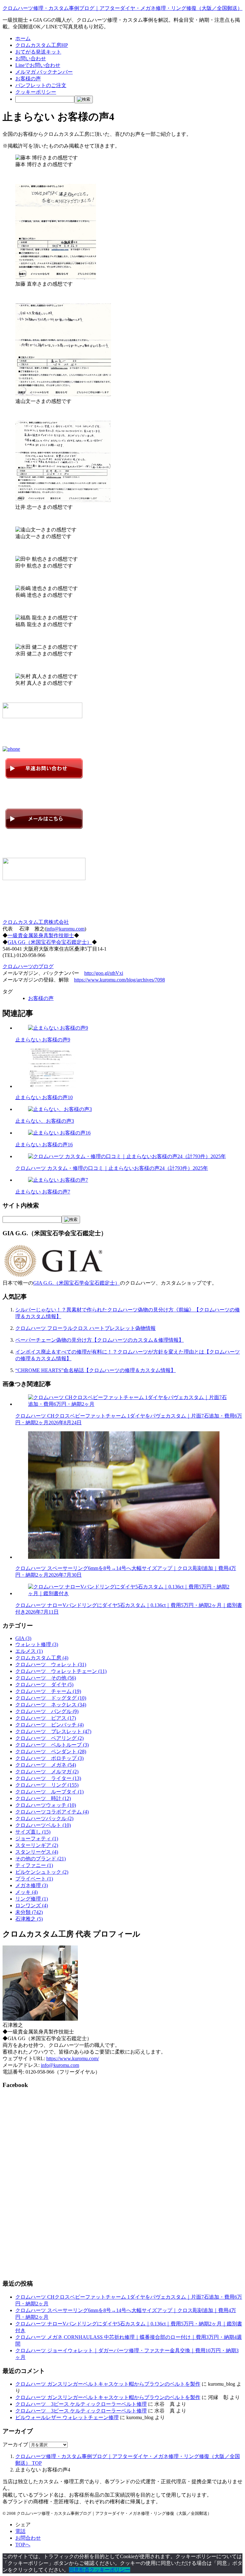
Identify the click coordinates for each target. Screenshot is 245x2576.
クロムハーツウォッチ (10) (46, 1805)
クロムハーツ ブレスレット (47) (53, 1731)
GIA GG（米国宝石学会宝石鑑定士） (50, 942)
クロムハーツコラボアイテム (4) (52, 1812)
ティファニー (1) (34, 1865)
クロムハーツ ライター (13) (48, 1778)
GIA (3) (23, 1638)
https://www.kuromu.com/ (73, 2058)
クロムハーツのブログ (28, 966)
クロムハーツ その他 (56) (46, 1678)
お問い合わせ (31, 58)
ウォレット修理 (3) (37, 1644)
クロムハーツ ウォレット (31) (51, 1664)
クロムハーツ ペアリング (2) (49, 1738)
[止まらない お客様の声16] (59, 1133)
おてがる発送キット (38, 52)
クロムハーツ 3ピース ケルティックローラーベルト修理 (81, 2404)
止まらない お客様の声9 (43, 1040)
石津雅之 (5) (29, 1919)
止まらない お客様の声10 (44, 1097)
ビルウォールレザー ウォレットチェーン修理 (67, 2417)
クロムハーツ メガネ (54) (46, 1765)
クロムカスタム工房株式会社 (36, 922)
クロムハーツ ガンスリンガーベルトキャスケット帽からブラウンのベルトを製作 (108, 2384)
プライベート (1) (34, 1879)
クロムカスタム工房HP (42, 45)
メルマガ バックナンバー (44, 72)
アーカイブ (15, 2445)
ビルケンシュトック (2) (42, 1872)
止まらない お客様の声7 (43, 1192)
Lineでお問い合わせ (38, 65)
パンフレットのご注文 (41, 85)
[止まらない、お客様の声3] (60, 1109)
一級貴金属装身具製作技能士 (41, 935)
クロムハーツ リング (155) (47, 1785)
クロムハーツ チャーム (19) (48, 1691)
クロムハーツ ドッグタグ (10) (51, 1698)
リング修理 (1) (32, 1899)
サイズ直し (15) (33, 1832)
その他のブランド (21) (41, 1859)
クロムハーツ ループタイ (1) (49, 1792)
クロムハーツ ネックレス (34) (51, 1705)
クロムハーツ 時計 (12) (43, 1798)
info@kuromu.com (65, 929)
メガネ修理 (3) (32, 1885)
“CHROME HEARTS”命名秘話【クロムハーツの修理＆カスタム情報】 (96, 1370)
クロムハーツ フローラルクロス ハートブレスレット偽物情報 (85, 1328)
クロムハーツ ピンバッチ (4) (49, 1725)
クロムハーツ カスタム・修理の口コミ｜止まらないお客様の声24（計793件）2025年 (112, 1168)
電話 (20, 2531)
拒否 (84, 2570)
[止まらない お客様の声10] (52, 1086)
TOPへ (23, 2545)
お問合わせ (28, 2538)
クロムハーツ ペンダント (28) (51, 1751)
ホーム (23, 38)
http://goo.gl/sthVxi (104, 973)
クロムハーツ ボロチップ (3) (49, 1758)
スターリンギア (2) (37, 1845)
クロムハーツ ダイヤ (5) (44, 1685)
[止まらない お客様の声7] (58, 1180)
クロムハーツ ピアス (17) (46, 1718)
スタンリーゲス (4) (37, 1852)
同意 (74, 2570)
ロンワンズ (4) (32, 1905)
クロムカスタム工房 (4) (42, 1658)
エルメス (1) (29, 1651)
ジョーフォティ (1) (37, 1839)
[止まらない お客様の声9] (58, 1028)
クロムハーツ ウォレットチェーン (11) (61, 1671)
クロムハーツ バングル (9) (47, 1711)
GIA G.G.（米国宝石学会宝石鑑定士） (77, 1283)
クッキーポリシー (36, 92)
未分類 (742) (29, 1912)
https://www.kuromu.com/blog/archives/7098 (119, 980)
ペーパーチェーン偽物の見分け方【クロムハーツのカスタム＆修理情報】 (100, 1340)
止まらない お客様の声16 (44, 1145)
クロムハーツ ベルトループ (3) (52, 1745)
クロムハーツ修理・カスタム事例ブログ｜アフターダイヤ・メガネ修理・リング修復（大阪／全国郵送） (122, 8)
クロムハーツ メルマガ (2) (47, 1772)
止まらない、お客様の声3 (45, 1121)
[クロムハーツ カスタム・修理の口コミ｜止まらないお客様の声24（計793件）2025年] (127, 1156)
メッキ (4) (26, 1892)
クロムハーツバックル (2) (44, 1818)
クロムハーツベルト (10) (43, 1825)
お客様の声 (28, 79)
